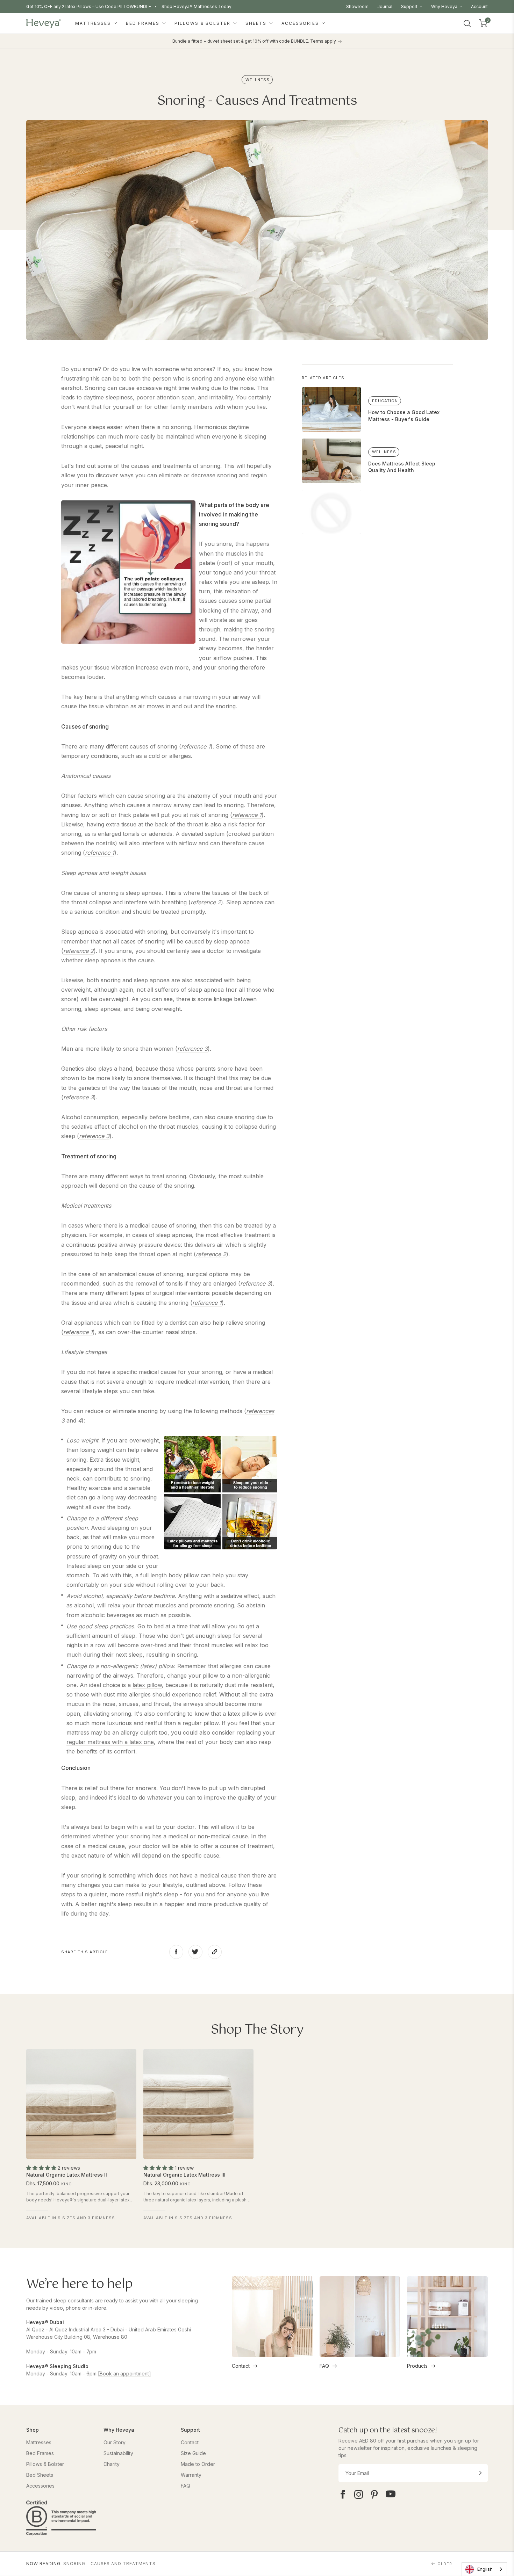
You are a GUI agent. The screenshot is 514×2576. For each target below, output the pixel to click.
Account (479, 6)
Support (410, 6)
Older (445, 2564)
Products (417, 2366)
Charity (112, 2464)
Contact (241, 2366)
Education (385, 401)
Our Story (115, 2442)
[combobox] (484, 2569)
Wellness (258, 80)
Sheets (257, 23)
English (485, 2569)
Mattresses (94, 23)
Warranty (191, 2475)
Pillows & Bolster (203, 23)
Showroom (357, 6)
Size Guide (193, 2453)
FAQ (324, 2366)
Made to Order (198, 2464)
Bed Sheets (40, 2475)
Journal (385, 6)
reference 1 (196, 746)
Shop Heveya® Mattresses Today (197, 6)
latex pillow (147, 1685)
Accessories (301, 23)
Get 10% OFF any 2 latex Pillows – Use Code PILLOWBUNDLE (89, 6)
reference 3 (192, 1049)
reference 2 (206, 902)
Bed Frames (144, 23)
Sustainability (118, 2453)
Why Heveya (445, 6)
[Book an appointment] (124, 2374)
